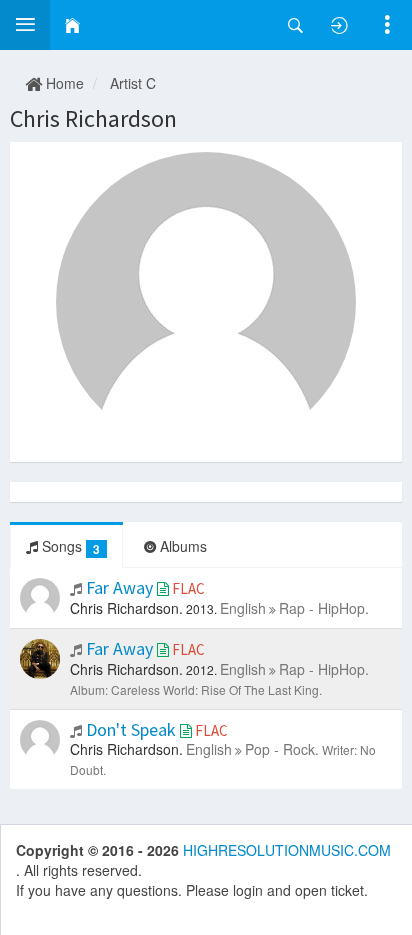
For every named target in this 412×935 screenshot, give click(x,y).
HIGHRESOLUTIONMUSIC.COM (287, 850)
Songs (69, 546)
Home (63, 83)
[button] (25, 25)
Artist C (133, 83)
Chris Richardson (93, 118)
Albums (181, 546)
